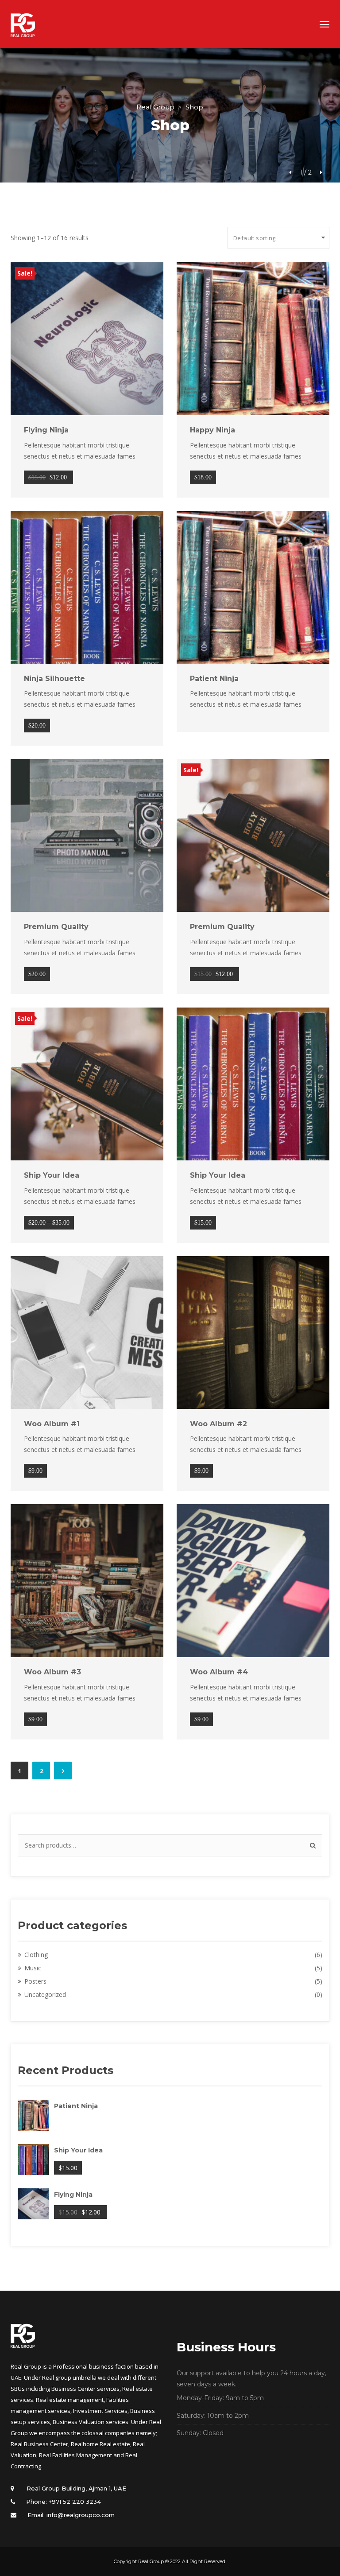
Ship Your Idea (52, 1175)
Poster (35, 1981)
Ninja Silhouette (54, 679)
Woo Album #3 (52, 1672)
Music (33, 1968)
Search (311, 1845)
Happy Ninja (212, 430)
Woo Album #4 (219, 1672)
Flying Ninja (46, 430)
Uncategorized (45, 1994)
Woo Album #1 (52, 1424)
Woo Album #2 (218, 1424)
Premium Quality (56, 927)
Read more (248, 587)
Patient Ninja (214, 679)
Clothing (36, 1955)
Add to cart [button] (82, 339)
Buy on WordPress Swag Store (82, 587)
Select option (82, 1084)
